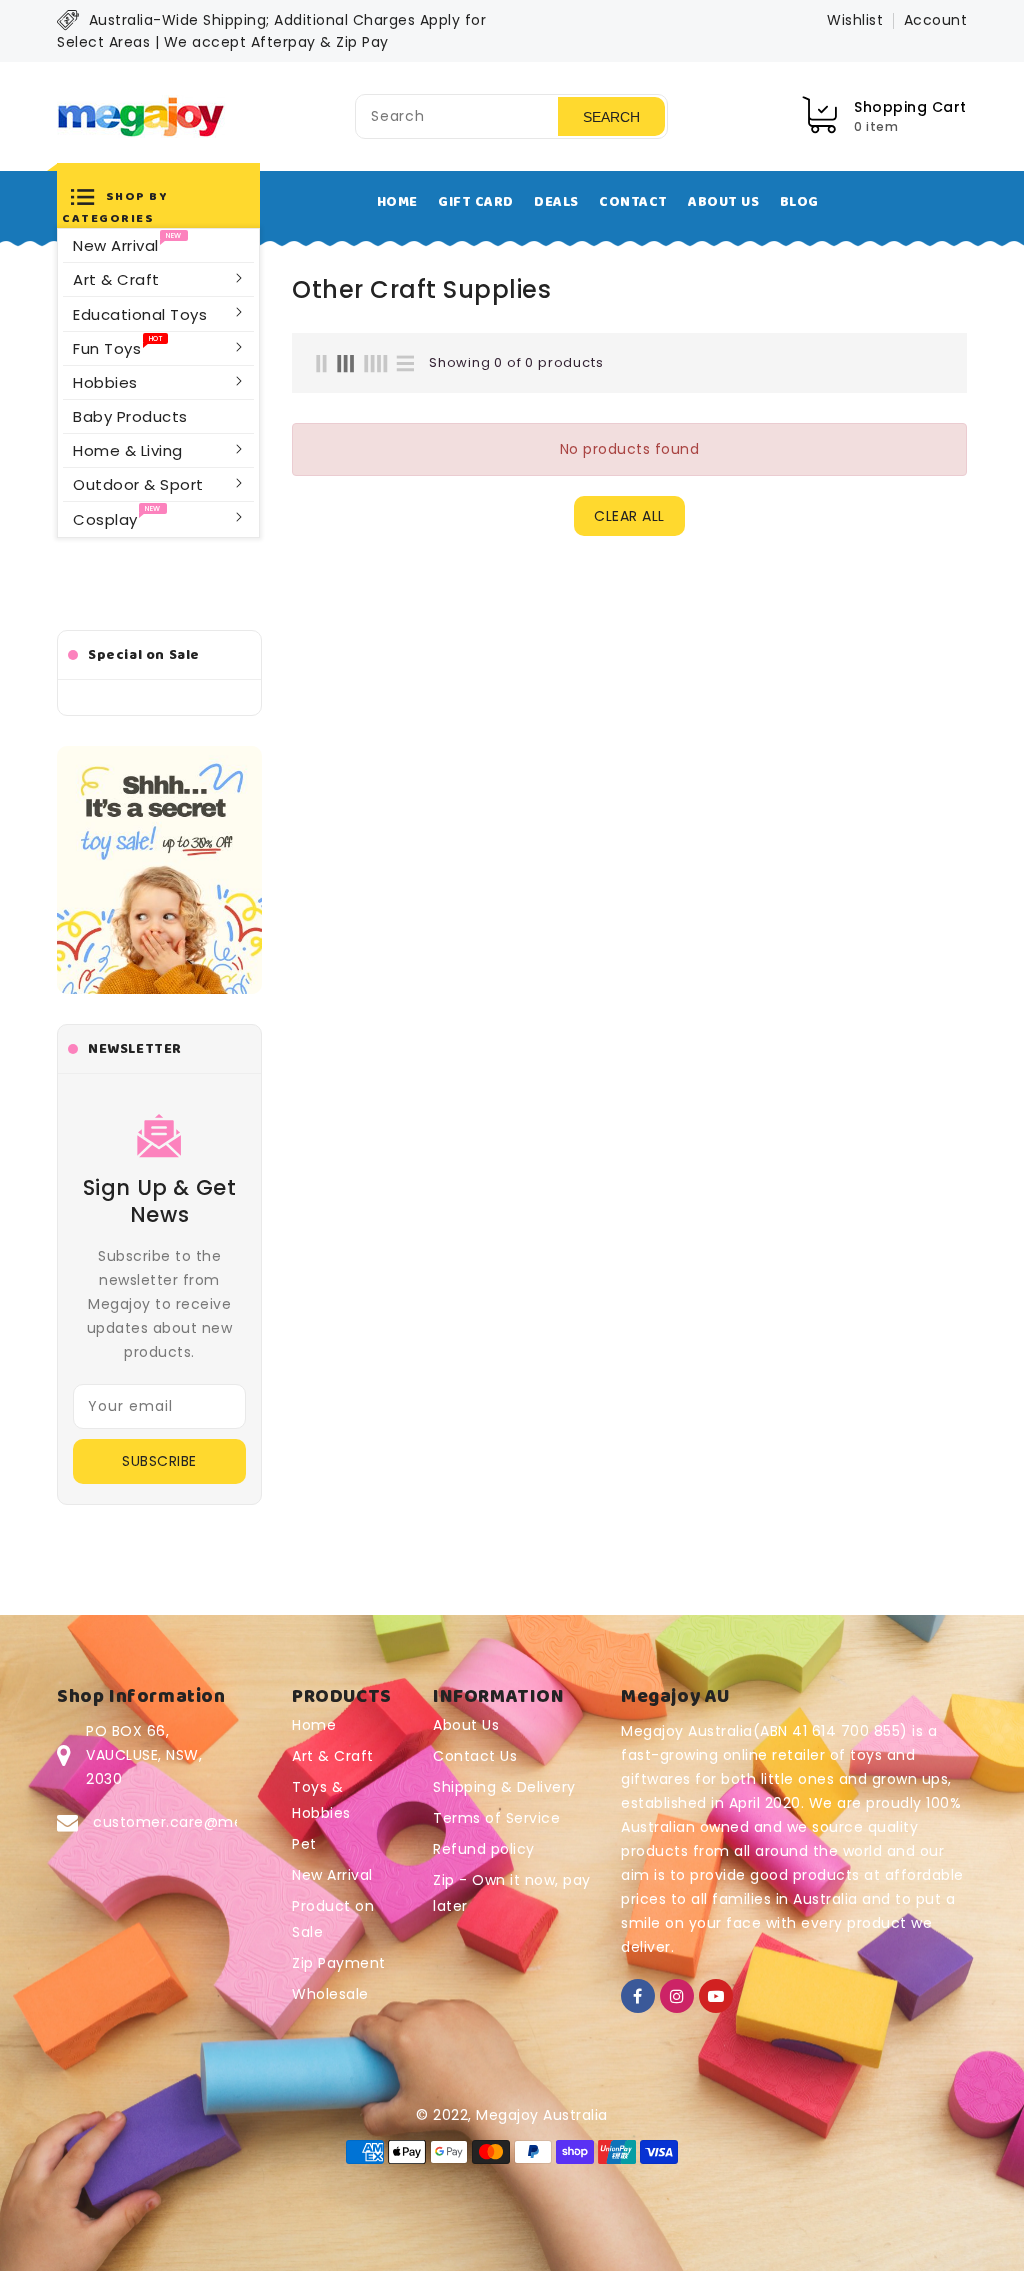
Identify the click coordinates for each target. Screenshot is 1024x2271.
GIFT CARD (476, 202)
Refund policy (484, 1849)
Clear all (629, 516)
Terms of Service (496, 1818)
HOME (397, 202)
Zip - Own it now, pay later (512, 1893)
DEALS (556, 202)
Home (314, 1725)
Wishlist (855, 20)
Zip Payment (339, 1963)
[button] (158, 205)
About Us (466, 1725)
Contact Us (475, 1756)
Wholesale (330, 1994)
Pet (304, 1844)
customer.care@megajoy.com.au (218, 1822)
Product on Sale (333, 1919)
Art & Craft (333, 1756)
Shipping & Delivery (504, 1787)
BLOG (799, 202)
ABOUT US (723, 202)
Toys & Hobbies (321, 1800)
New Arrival (332, 1875)
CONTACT (633, 202)
